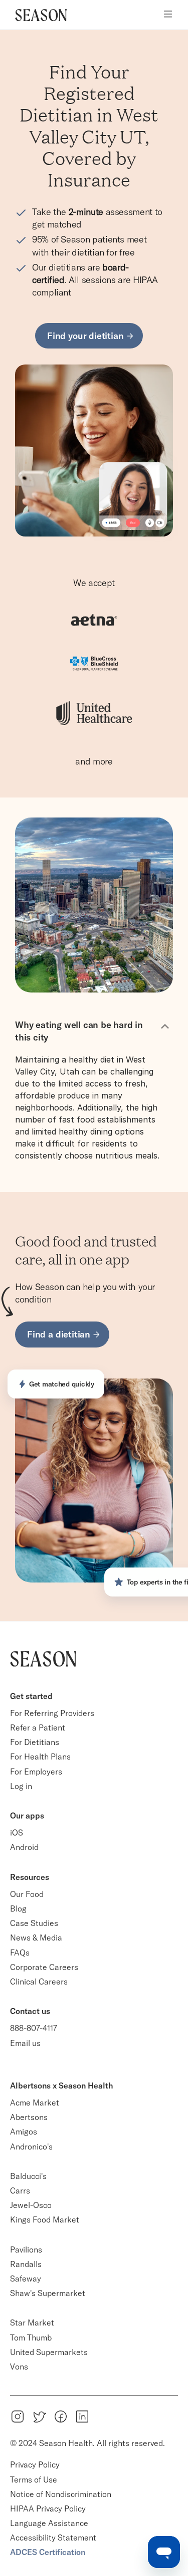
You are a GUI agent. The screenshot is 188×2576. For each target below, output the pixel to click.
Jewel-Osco (31, 2205)
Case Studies (34, 1923)
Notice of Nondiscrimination (62, 2494)
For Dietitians (35, 1742)
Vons (19, 2366)
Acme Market (35, 2102)
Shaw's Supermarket (48, 2293)
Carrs (20, 2190)
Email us (25, 2043)
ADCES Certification (48, 2552)
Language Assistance (49, 2523)
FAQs (20, 1952)
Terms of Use (34, 2479)
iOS (17, 1832)
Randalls (26, 2264)
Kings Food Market (45, 2219)
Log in (21, 1786)
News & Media (36, 1937)
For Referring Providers (52, 1713)
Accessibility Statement (53, 2537)
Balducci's (28, 2176)
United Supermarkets (49, 2352)
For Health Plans (40, 1756)
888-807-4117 (34, 2028)
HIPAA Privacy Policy (48, 2508)
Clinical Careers (39, 1981)
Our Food (27, 1894)
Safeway (26, 2278)
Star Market (32, 2322)
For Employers (36, 1771)
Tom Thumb (31, 2337)
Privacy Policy (35, 2464)
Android (24, 1847)
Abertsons (29, 2117)
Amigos (24, 2131)
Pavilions (26, 2249)
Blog (18, 1908)
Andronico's (31, 2146)
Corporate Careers (44, 1967)
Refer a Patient (38, 1727)
